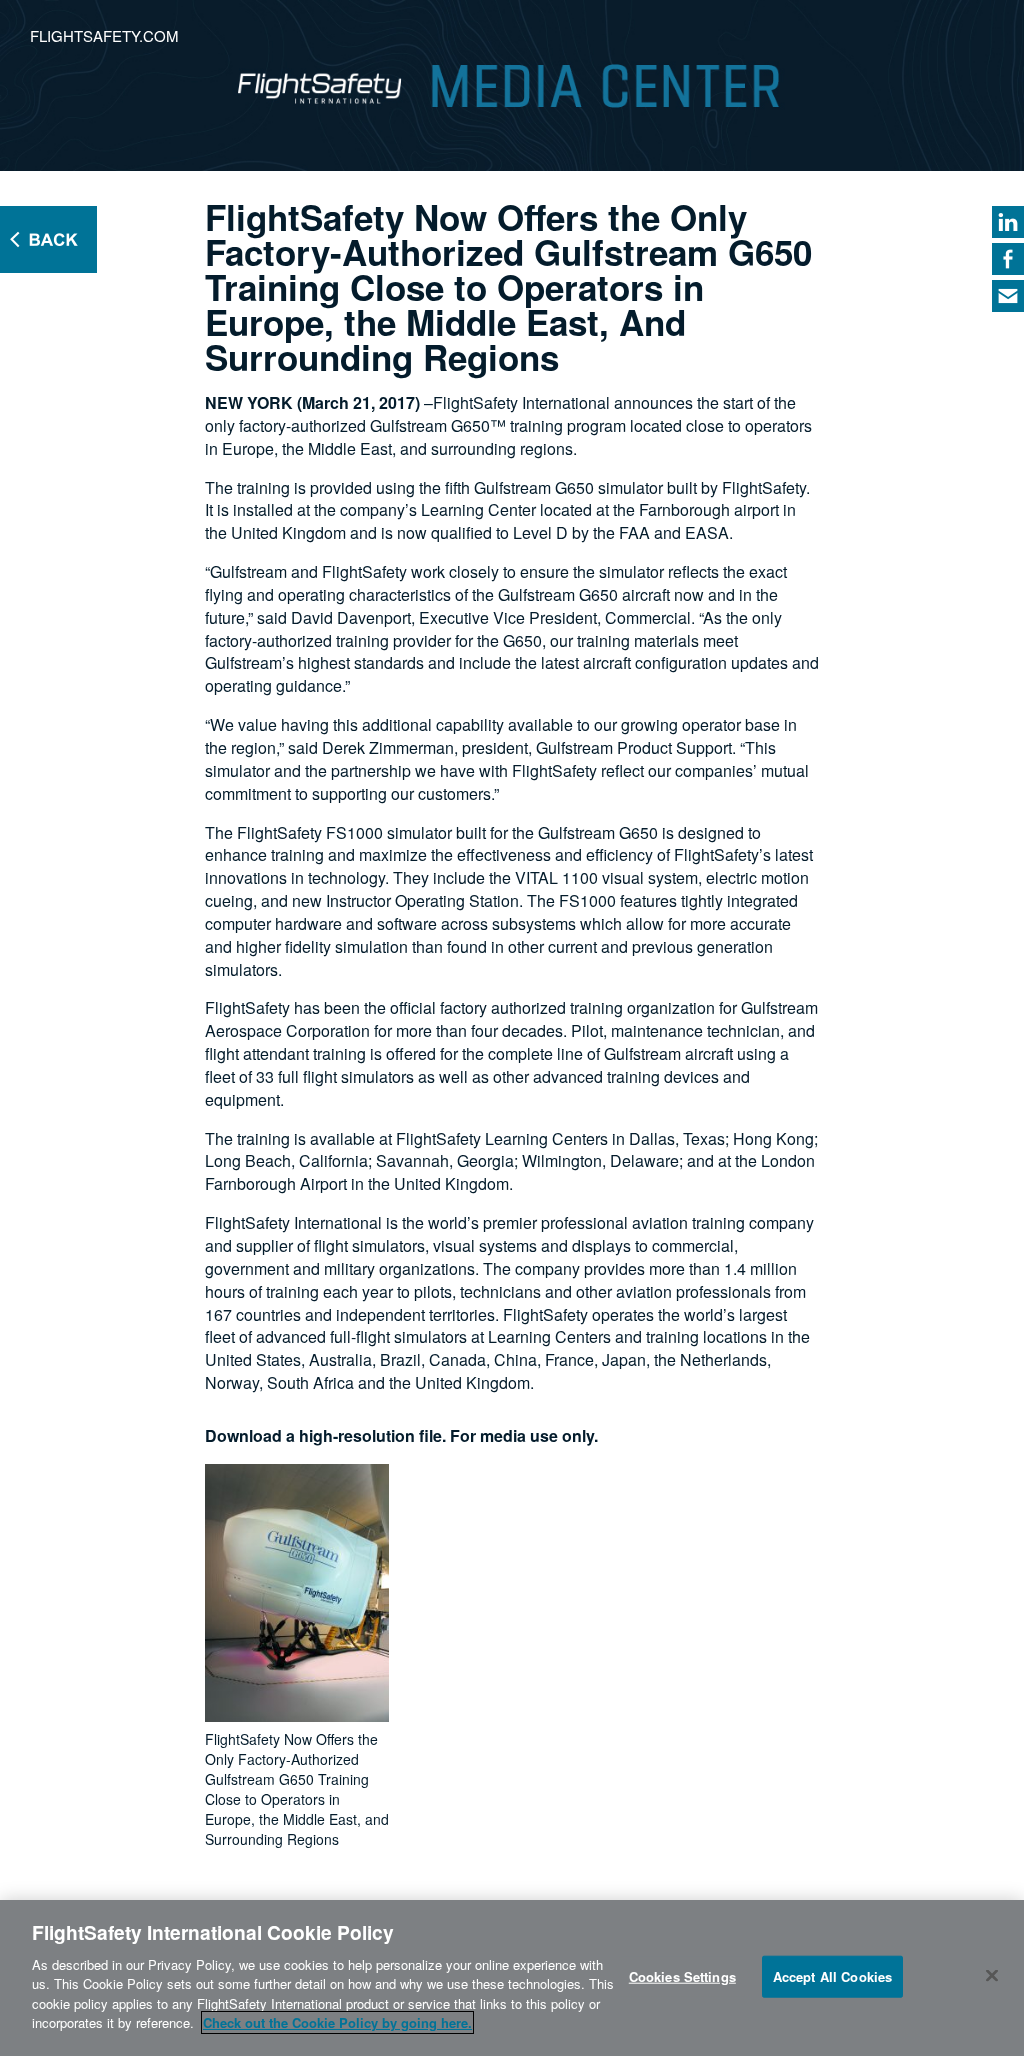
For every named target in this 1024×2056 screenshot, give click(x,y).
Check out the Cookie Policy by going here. (337, 2022)
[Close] (992, 1975)
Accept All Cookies (832, 1976)
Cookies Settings (682, 1976)
